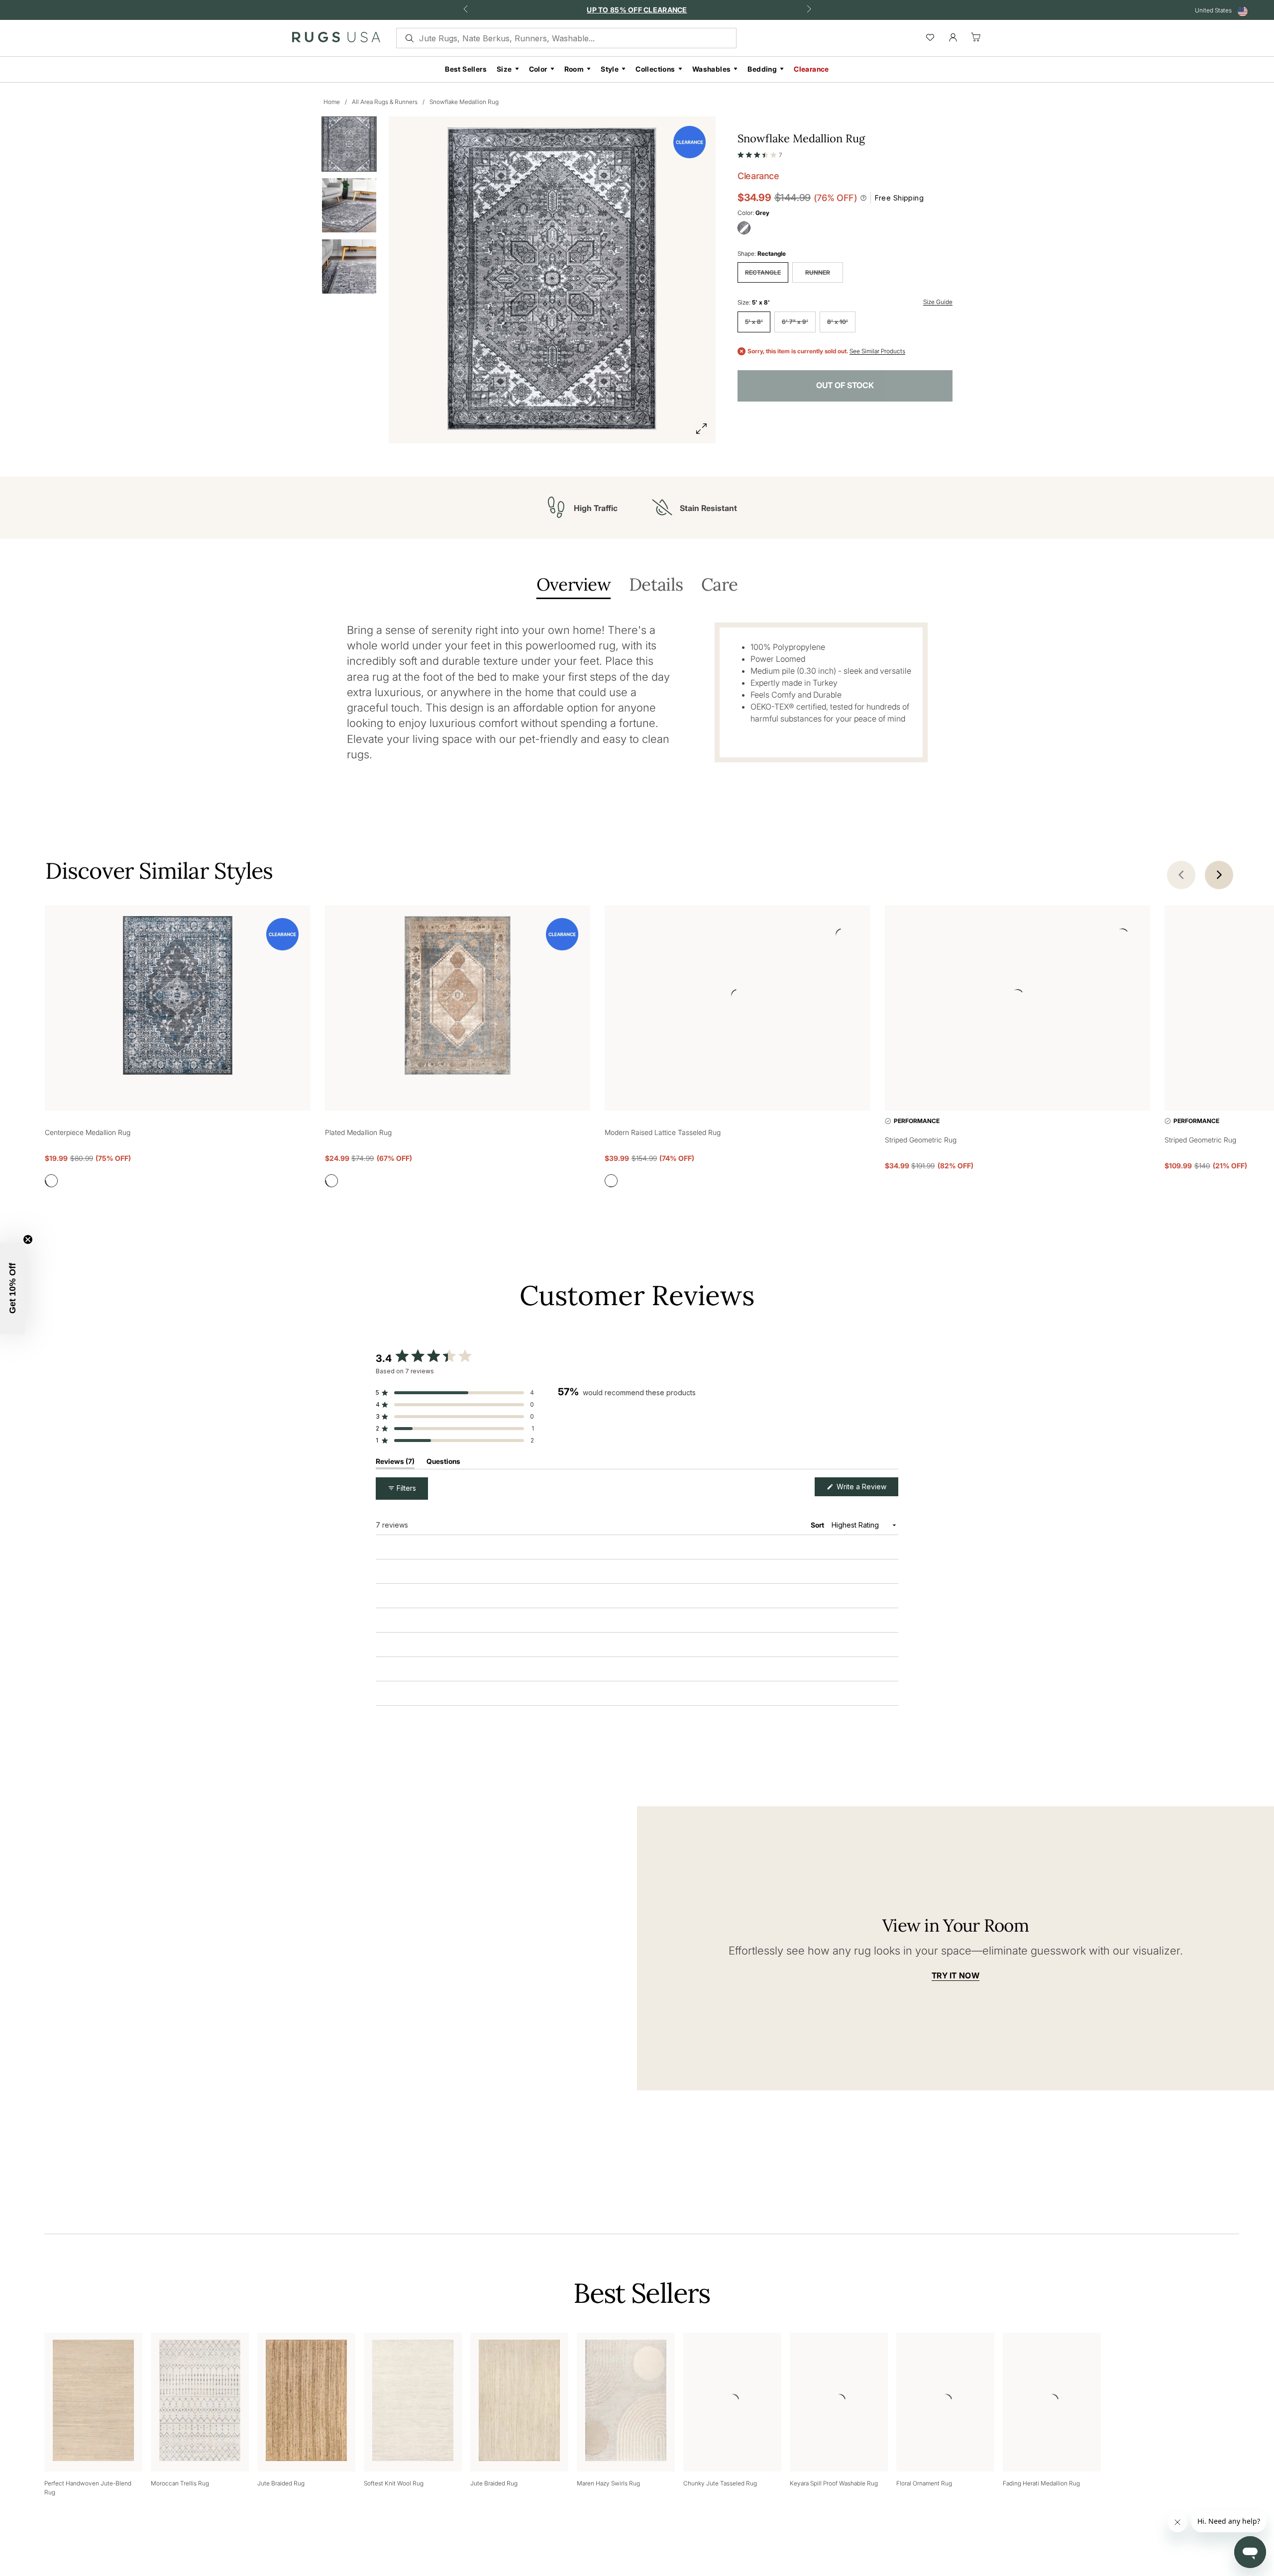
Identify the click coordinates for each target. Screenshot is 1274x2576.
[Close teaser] (28, 1239)
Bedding (762, 69)
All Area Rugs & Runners (385, 102)
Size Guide (938, 302)
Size (504, 69)
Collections (655, 69)
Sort (818, 1525)
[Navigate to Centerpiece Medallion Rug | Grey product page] (178, 997)
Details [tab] (656, 585)
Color (538, 69)
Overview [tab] (574, 585)
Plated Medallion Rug (358, 1132)
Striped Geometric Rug (921, 1140)
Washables (712, 69)
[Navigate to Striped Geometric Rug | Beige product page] (1018, 997)
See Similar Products (877, 351)
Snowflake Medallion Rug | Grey (454, 1596)
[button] (760, 153)
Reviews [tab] (395, 1464)
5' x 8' (754, 322)
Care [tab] (719, 585)
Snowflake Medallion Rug (464, 102)
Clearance (811, 69)
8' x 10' (838, 322)
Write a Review (866, 1490)
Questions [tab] (443, 1464)
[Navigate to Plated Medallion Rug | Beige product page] (458, 997)
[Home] (336, 39)
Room (574, 69)
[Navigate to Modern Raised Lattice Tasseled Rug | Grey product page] (738, 997)
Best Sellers (466, 69)
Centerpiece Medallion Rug (88, 1132)
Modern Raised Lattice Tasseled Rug (663, 1132)
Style (610, 69)
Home (332, 102)
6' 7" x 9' (795, 322)
